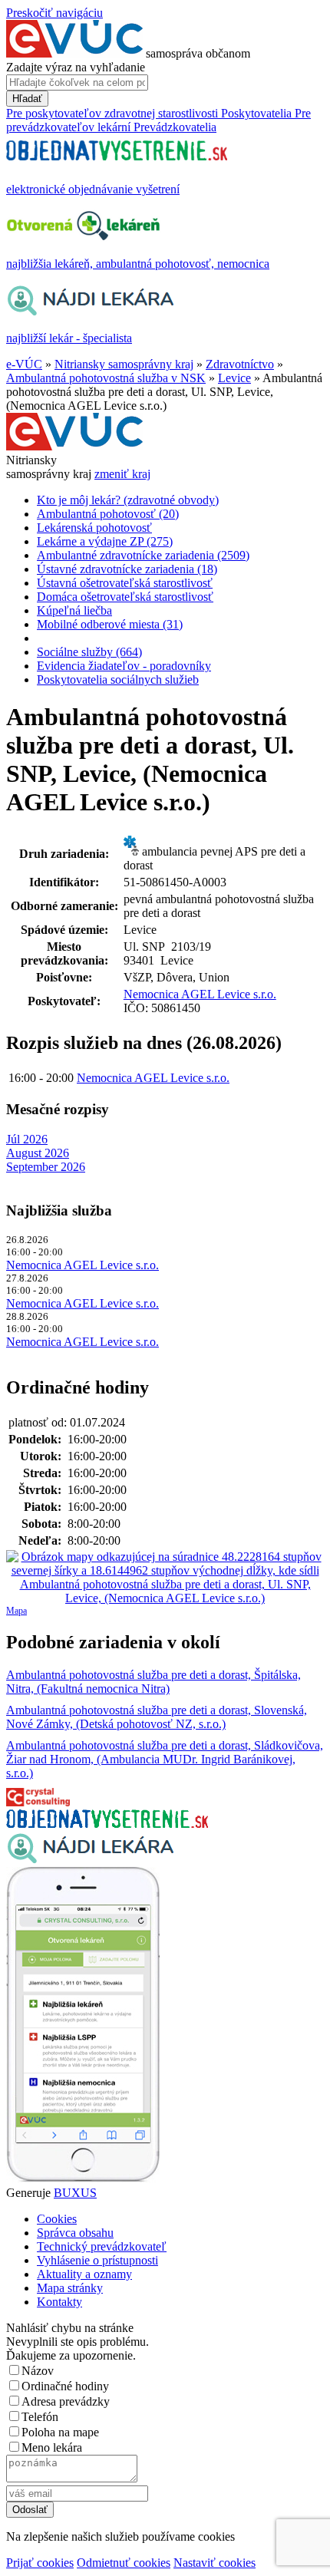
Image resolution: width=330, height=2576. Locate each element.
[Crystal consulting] (38, 1802)
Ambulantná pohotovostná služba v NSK (106, 378)
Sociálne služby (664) (89, 652)
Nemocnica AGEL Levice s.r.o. (200, 994)
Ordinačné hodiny (65, 2386)
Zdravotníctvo (240, 364)
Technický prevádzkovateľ (102, 2246)
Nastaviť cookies (214, 2563)
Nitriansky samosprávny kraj (124, 364)
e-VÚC (24, 364)
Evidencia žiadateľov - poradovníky (124, 666)
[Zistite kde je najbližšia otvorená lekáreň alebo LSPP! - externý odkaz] (83, 2179)
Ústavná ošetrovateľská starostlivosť (125, 583)
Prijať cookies (40, 2563)
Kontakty (59, 2302)
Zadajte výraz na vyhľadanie (76, 67)
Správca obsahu (75, 2233)
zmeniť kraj (122, 474)
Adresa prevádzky (66, 2401)
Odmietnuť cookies (124, 2563)
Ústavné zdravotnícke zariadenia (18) (127, 569)
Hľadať (27, 99)
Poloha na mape (60, 2432)
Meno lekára (52, 2447)
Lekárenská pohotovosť (94, 528)
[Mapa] (165, 1578)
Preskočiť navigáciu (54, 13)
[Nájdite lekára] (90, 1860)
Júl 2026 (27, 1139)
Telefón (40, 2417)
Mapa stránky (70, 2288)
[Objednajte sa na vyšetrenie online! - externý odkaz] (107, 1824)
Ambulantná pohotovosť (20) (108, 514)
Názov (38, 2371)
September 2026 (46, 1167)
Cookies (57, 2219)
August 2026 (38, 1153)
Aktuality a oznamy (84, 2274)
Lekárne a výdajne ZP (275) (105, 541)
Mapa (16, 1611)
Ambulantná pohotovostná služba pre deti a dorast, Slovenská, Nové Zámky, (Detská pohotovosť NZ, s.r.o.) (157, 1717)
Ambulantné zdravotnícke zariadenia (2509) (143, 555)
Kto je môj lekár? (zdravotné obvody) (128, 500)
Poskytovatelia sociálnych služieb (118, 679)
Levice (234, 378)
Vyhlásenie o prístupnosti (97, 2260)
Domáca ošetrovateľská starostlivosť (125, 597)
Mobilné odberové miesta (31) (110, 624)
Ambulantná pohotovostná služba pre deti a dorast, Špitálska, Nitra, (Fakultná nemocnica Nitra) (153, 1682)
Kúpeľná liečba (74, 610)
